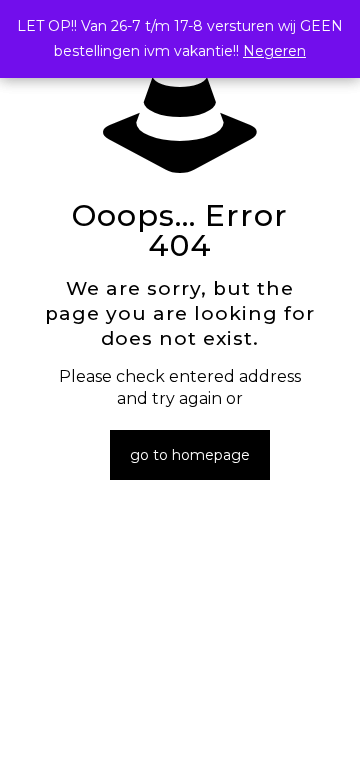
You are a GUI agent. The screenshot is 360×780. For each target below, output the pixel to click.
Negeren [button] (274, 51)
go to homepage (190, 455)
